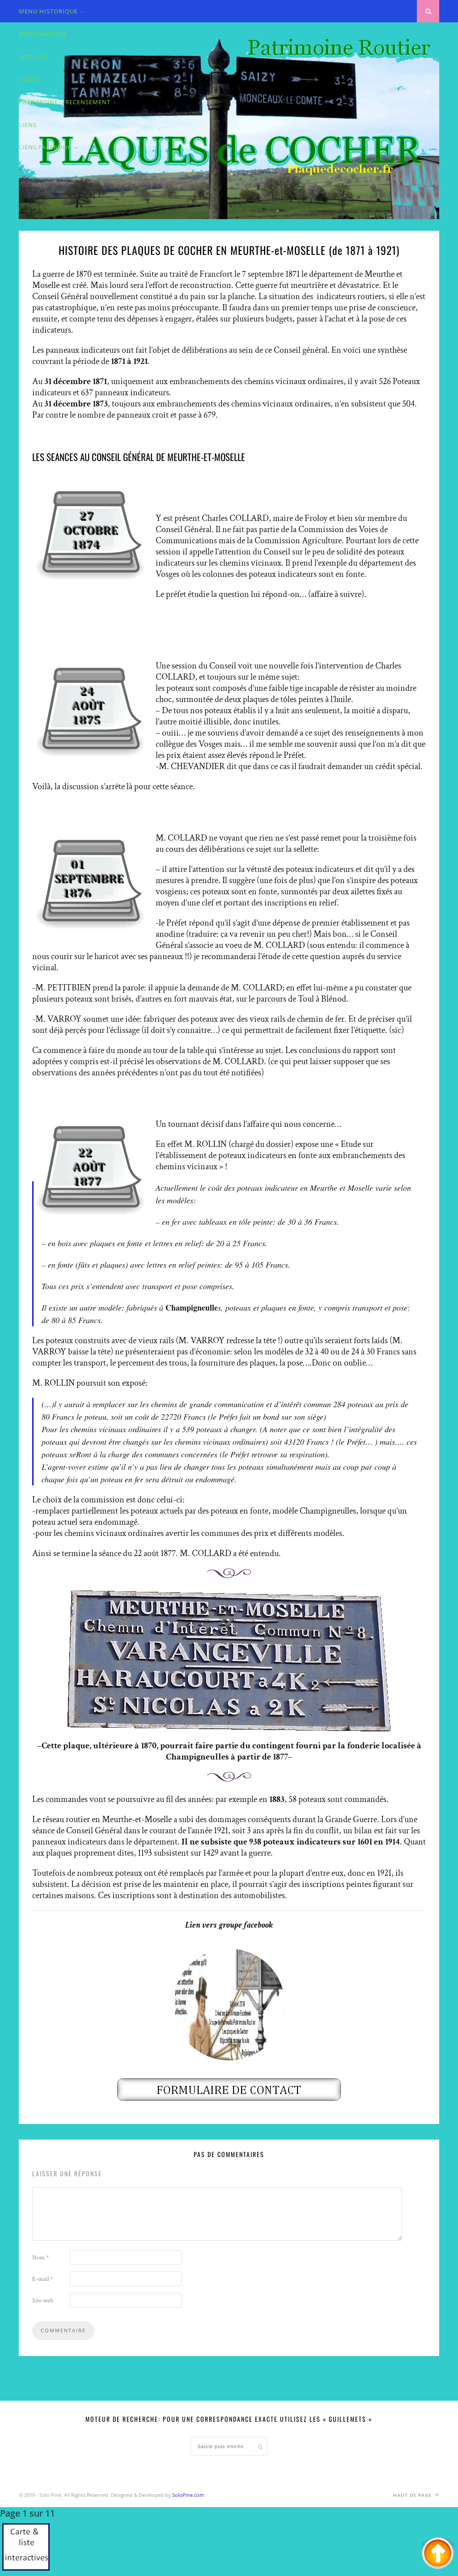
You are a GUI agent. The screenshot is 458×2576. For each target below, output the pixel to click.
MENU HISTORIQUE (48, 11)
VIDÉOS (30, 79)
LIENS (28, 125)
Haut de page (413, 2495)
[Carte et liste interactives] (26, 2549)
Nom (40, 2258)
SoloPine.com (188, 2495)
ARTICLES (33, 57)
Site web (43, 2301)
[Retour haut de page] (438, 2554)
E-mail (42, 2279)
